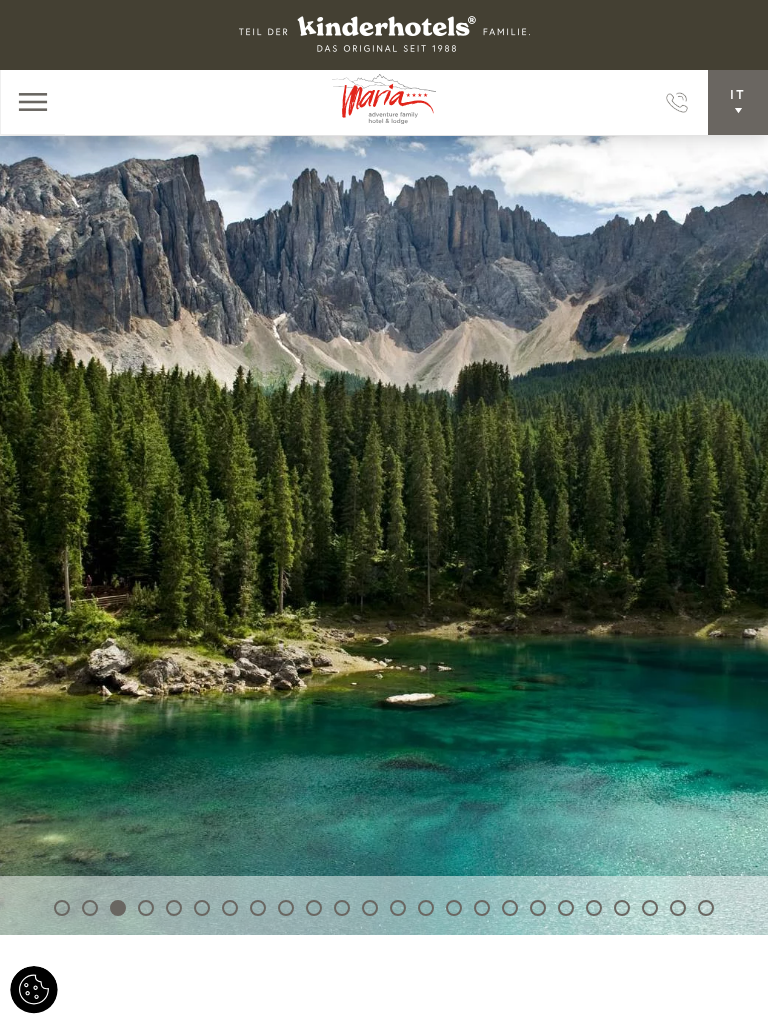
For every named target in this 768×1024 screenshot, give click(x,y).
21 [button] (622, 908)
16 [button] (482, 908)
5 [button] (174, 908)
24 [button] (706, 908)
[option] (384, 535)
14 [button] (426, 908)
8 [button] (258, 908)
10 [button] (314, 908)
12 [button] (370, 908)
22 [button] (650, 908)
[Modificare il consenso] (34, 990)
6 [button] (202, 908)
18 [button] (538, 908)
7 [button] (230, 908)
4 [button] (146, 908)
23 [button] (678, 908)
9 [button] (286, 908)
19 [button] (566, 908)
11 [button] (342, 908)
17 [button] (510, 908)
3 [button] (118, 908)
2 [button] (90, 908)
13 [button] (398, 908)
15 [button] (454, 908)
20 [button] (594, 908)
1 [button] (62, 908)
